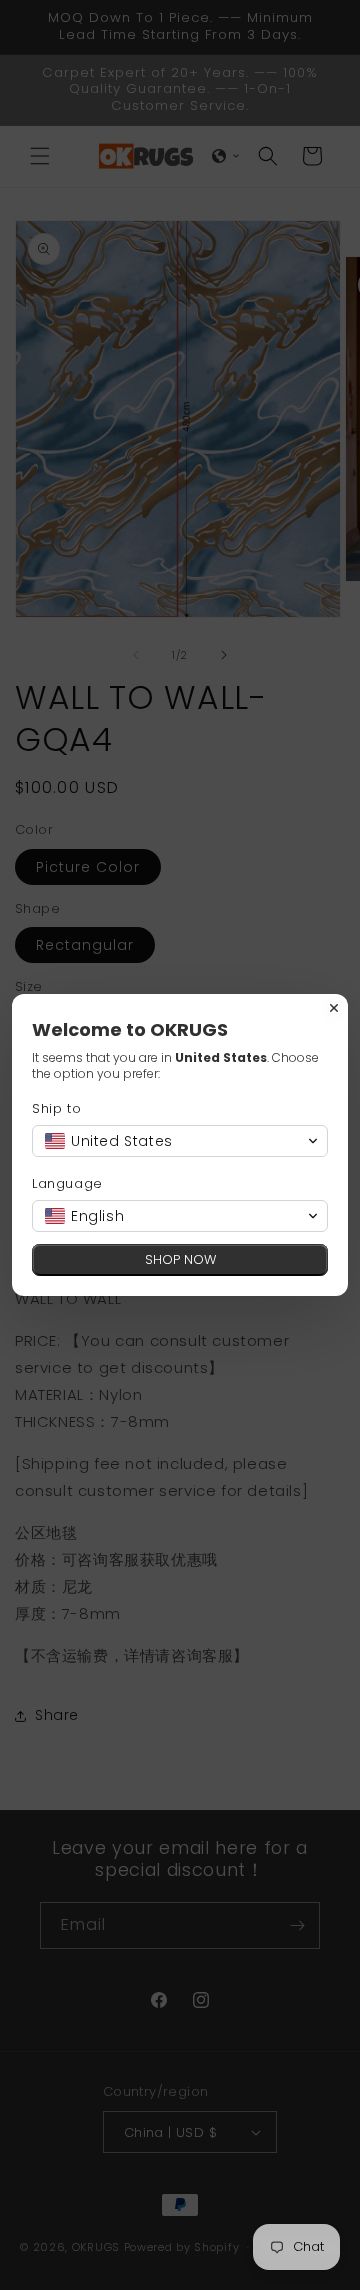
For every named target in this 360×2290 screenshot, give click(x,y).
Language (67, 1183)
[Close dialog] (334, 1008)
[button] (180, 1141)
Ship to (56, 1108)
